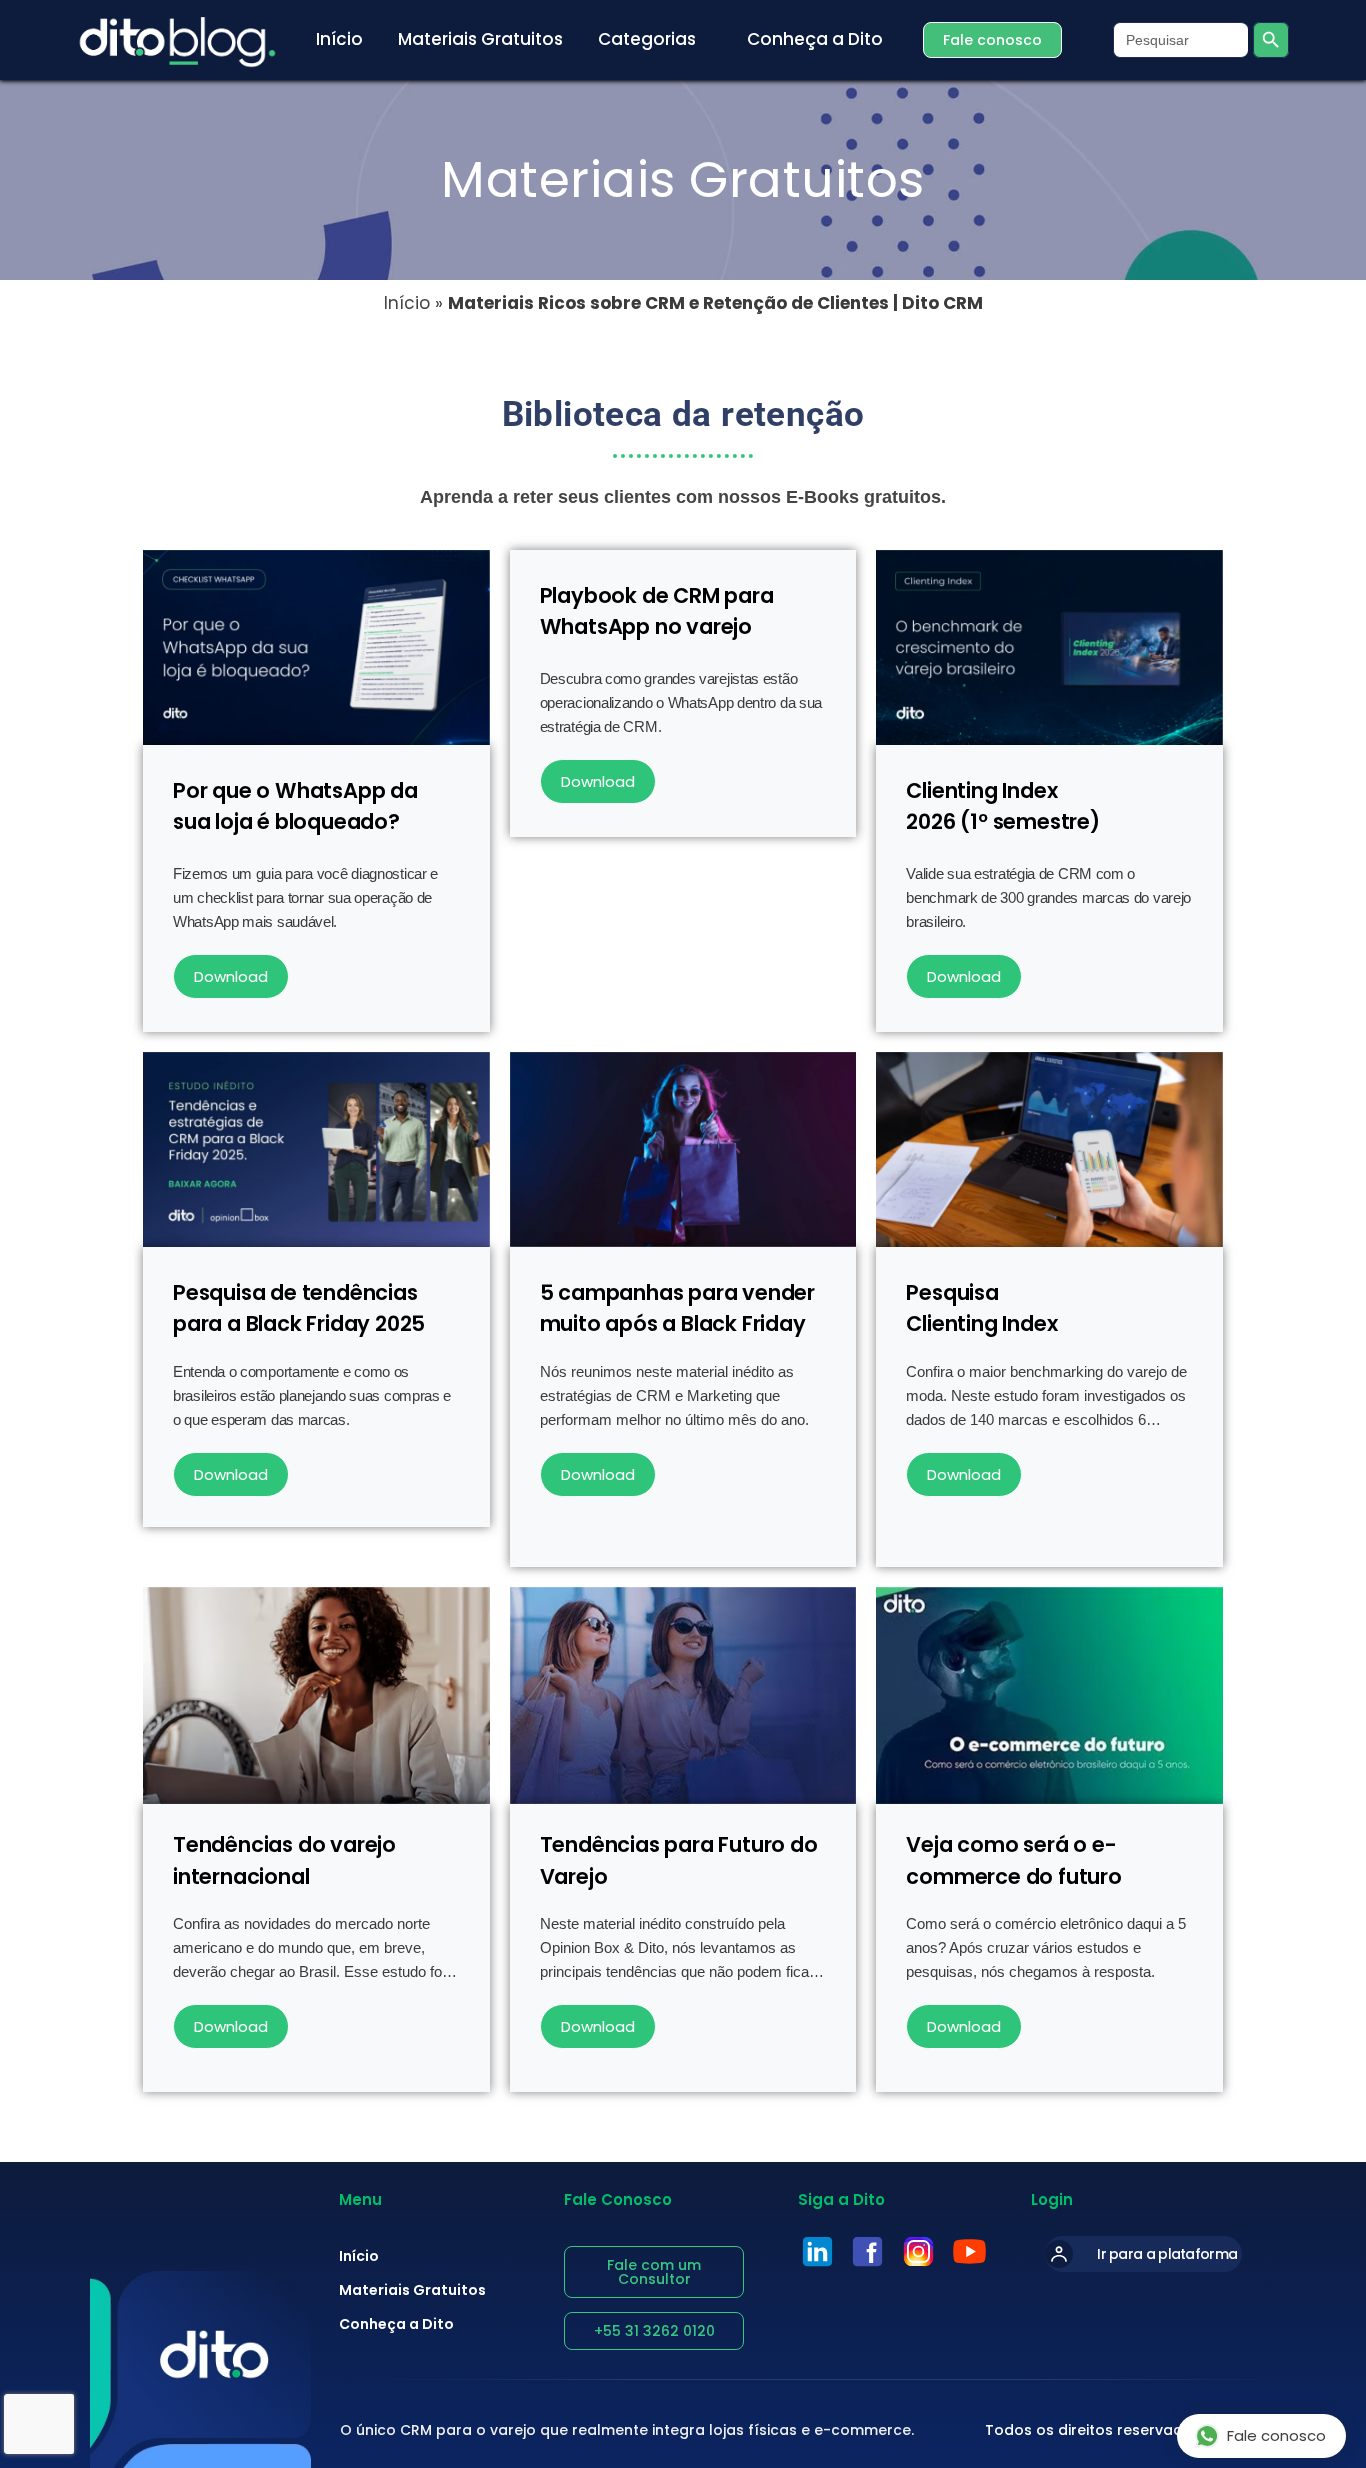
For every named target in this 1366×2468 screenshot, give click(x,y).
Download (231, 976)
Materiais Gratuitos (412, 2290)
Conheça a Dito (396, 2324)
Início (407, 303)
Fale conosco (1276, 2435)
